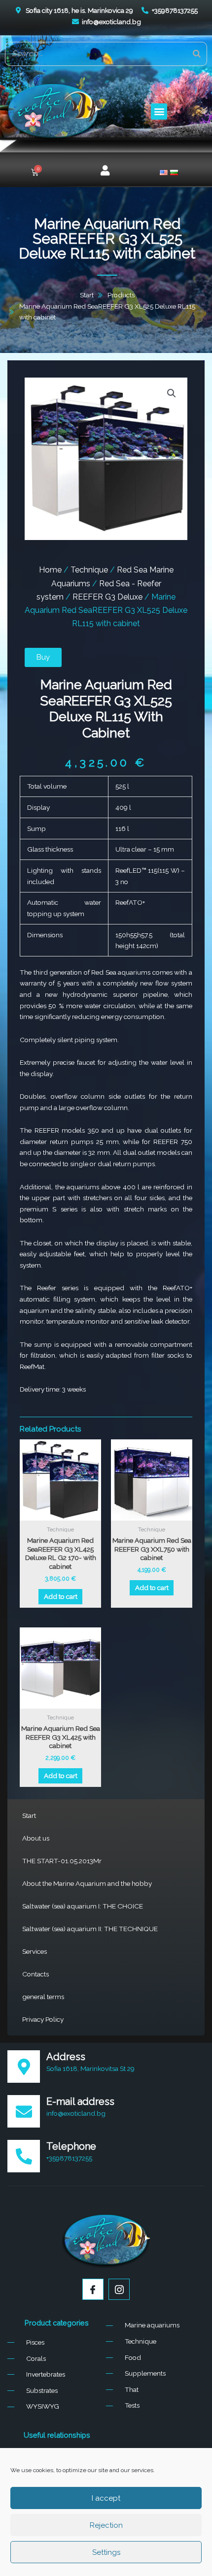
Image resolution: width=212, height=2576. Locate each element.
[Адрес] (24, 2067)
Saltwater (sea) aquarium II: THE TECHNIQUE (90, 1929)
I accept (106, 2498)
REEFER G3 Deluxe (107, 597)
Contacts (35, 1974)
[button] (159, 111)
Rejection (106, 2525)
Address (66, 2057)
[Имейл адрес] (24, 2111)
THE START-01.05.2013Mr (62, 1861)
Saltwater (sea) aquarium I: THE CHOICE (83, 1906)
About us (36, 1838)
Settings (106, 2552)
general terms (43, 1997)
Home (50, 570)
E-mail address (80, 2101)
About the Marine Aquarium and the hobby (87, 1883)
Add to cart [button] (61, 1596)
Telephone (71, 2146)
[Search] (197, 54)
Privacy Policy (43, 2019)
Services (35, 1951)
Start (29, 1815)
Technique (89, 570)
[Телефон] (24, 2156)
